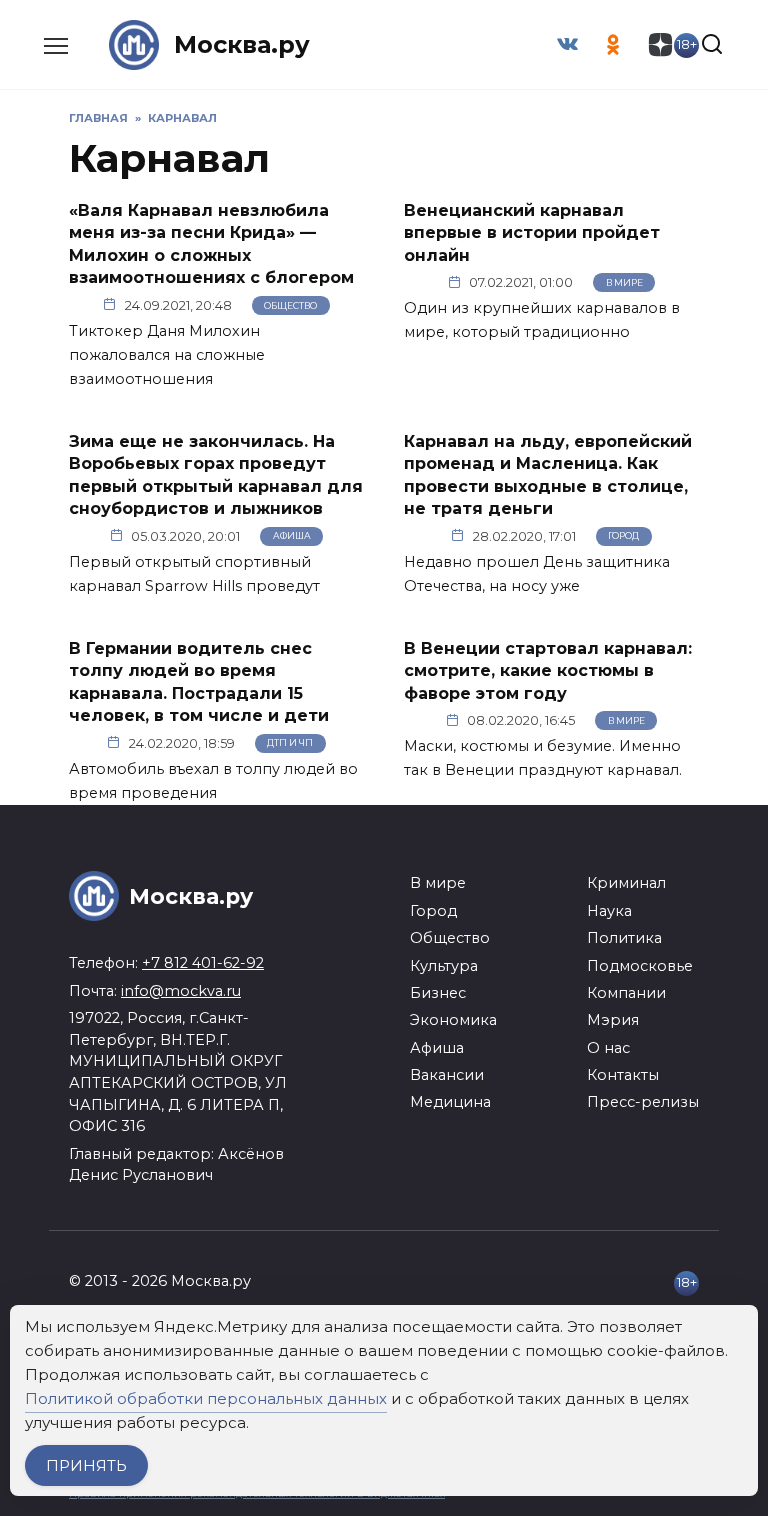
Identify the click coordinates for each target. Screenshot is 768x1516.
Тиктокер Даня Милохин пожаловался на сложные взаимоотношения (167, 355)
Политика (624, 938)
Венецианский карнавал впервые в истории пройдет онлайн (532, 233)
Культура (444, 966)
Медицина (450, 1102)
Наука (609, 911)
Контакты (623, 1075)
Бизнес (438, 993)
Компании (626, 993)
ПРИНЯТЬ (86, 1465)
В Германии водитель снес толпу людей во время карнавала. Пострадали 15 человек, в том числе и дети (199, 682)
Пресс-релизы (643, 1102)
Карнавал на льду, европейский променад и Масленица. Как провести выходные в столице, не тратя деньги (548, 475)
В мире (624, 282)
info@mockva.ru (181, 991)
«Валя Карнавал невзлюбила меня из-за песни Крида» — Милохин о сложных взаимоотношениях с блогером (211, 244)
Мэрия (613, 1020)
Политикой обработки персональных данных (206, 1398)
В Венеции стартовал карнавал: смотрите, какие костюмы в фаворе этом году (548, 671)
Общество (290, 305)
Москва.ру (242, 44)
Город (623, 535)
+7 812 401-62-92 (203, 963)
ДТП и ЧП (290, 742)
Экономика (453, 1020)
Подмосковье (640, 966)
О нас (608, 1048)
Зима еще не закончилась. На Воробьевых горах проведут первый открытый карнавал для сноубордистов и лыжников (216, 475)
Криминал (626, 883)
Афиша (292, 535)
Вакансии (447, 1075)
